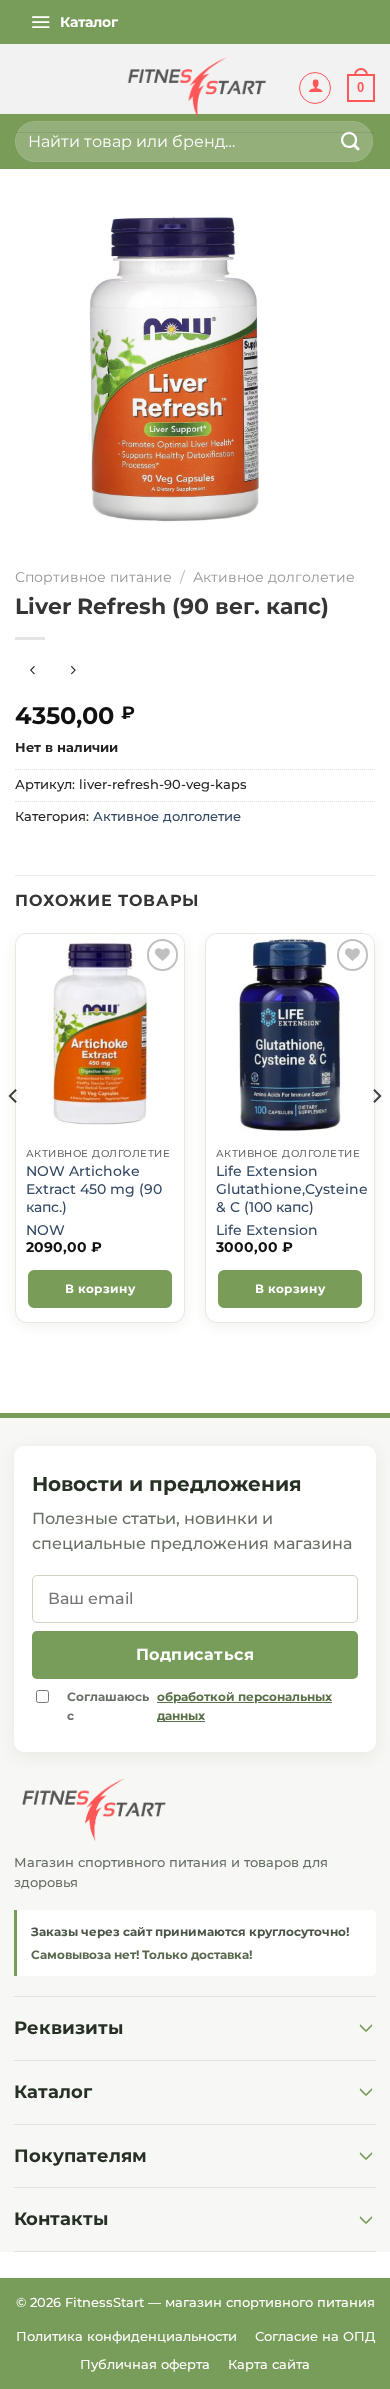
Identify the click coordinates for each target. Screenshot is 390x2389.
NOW (45, 1230)
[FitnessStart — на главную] (195, 1810)
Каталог (53, 2092)
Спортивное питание (93, 577)
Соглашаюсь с (199, 1706)
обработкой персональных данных (244, 1706)
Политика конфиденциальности (126, 2336)
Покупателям (80, 2156)
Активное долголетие (274, 577)
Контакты (61, 2219)
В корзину (100, 1288)
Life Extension (267, 1230)
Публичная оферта (145, 2364)
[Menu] (74, 22)
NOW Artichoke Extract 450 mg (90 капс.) (94, 1188)
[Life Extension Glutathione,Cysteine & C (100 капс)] (290, 1035)
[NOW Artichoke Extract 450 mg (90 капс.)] (100, 1035)
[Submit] (351, 141)
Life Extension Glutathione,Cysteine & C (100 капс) (292, 1188)
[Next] (376, 1135)
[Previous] (14, 1135)
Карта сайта (269, 2364)
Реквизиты (68, 2028)
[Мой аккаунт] (315, 88)
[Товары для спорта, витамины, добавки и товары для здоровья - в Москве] (195, 88)
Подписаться (195, 1654)
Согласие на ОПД (315, 2336)
